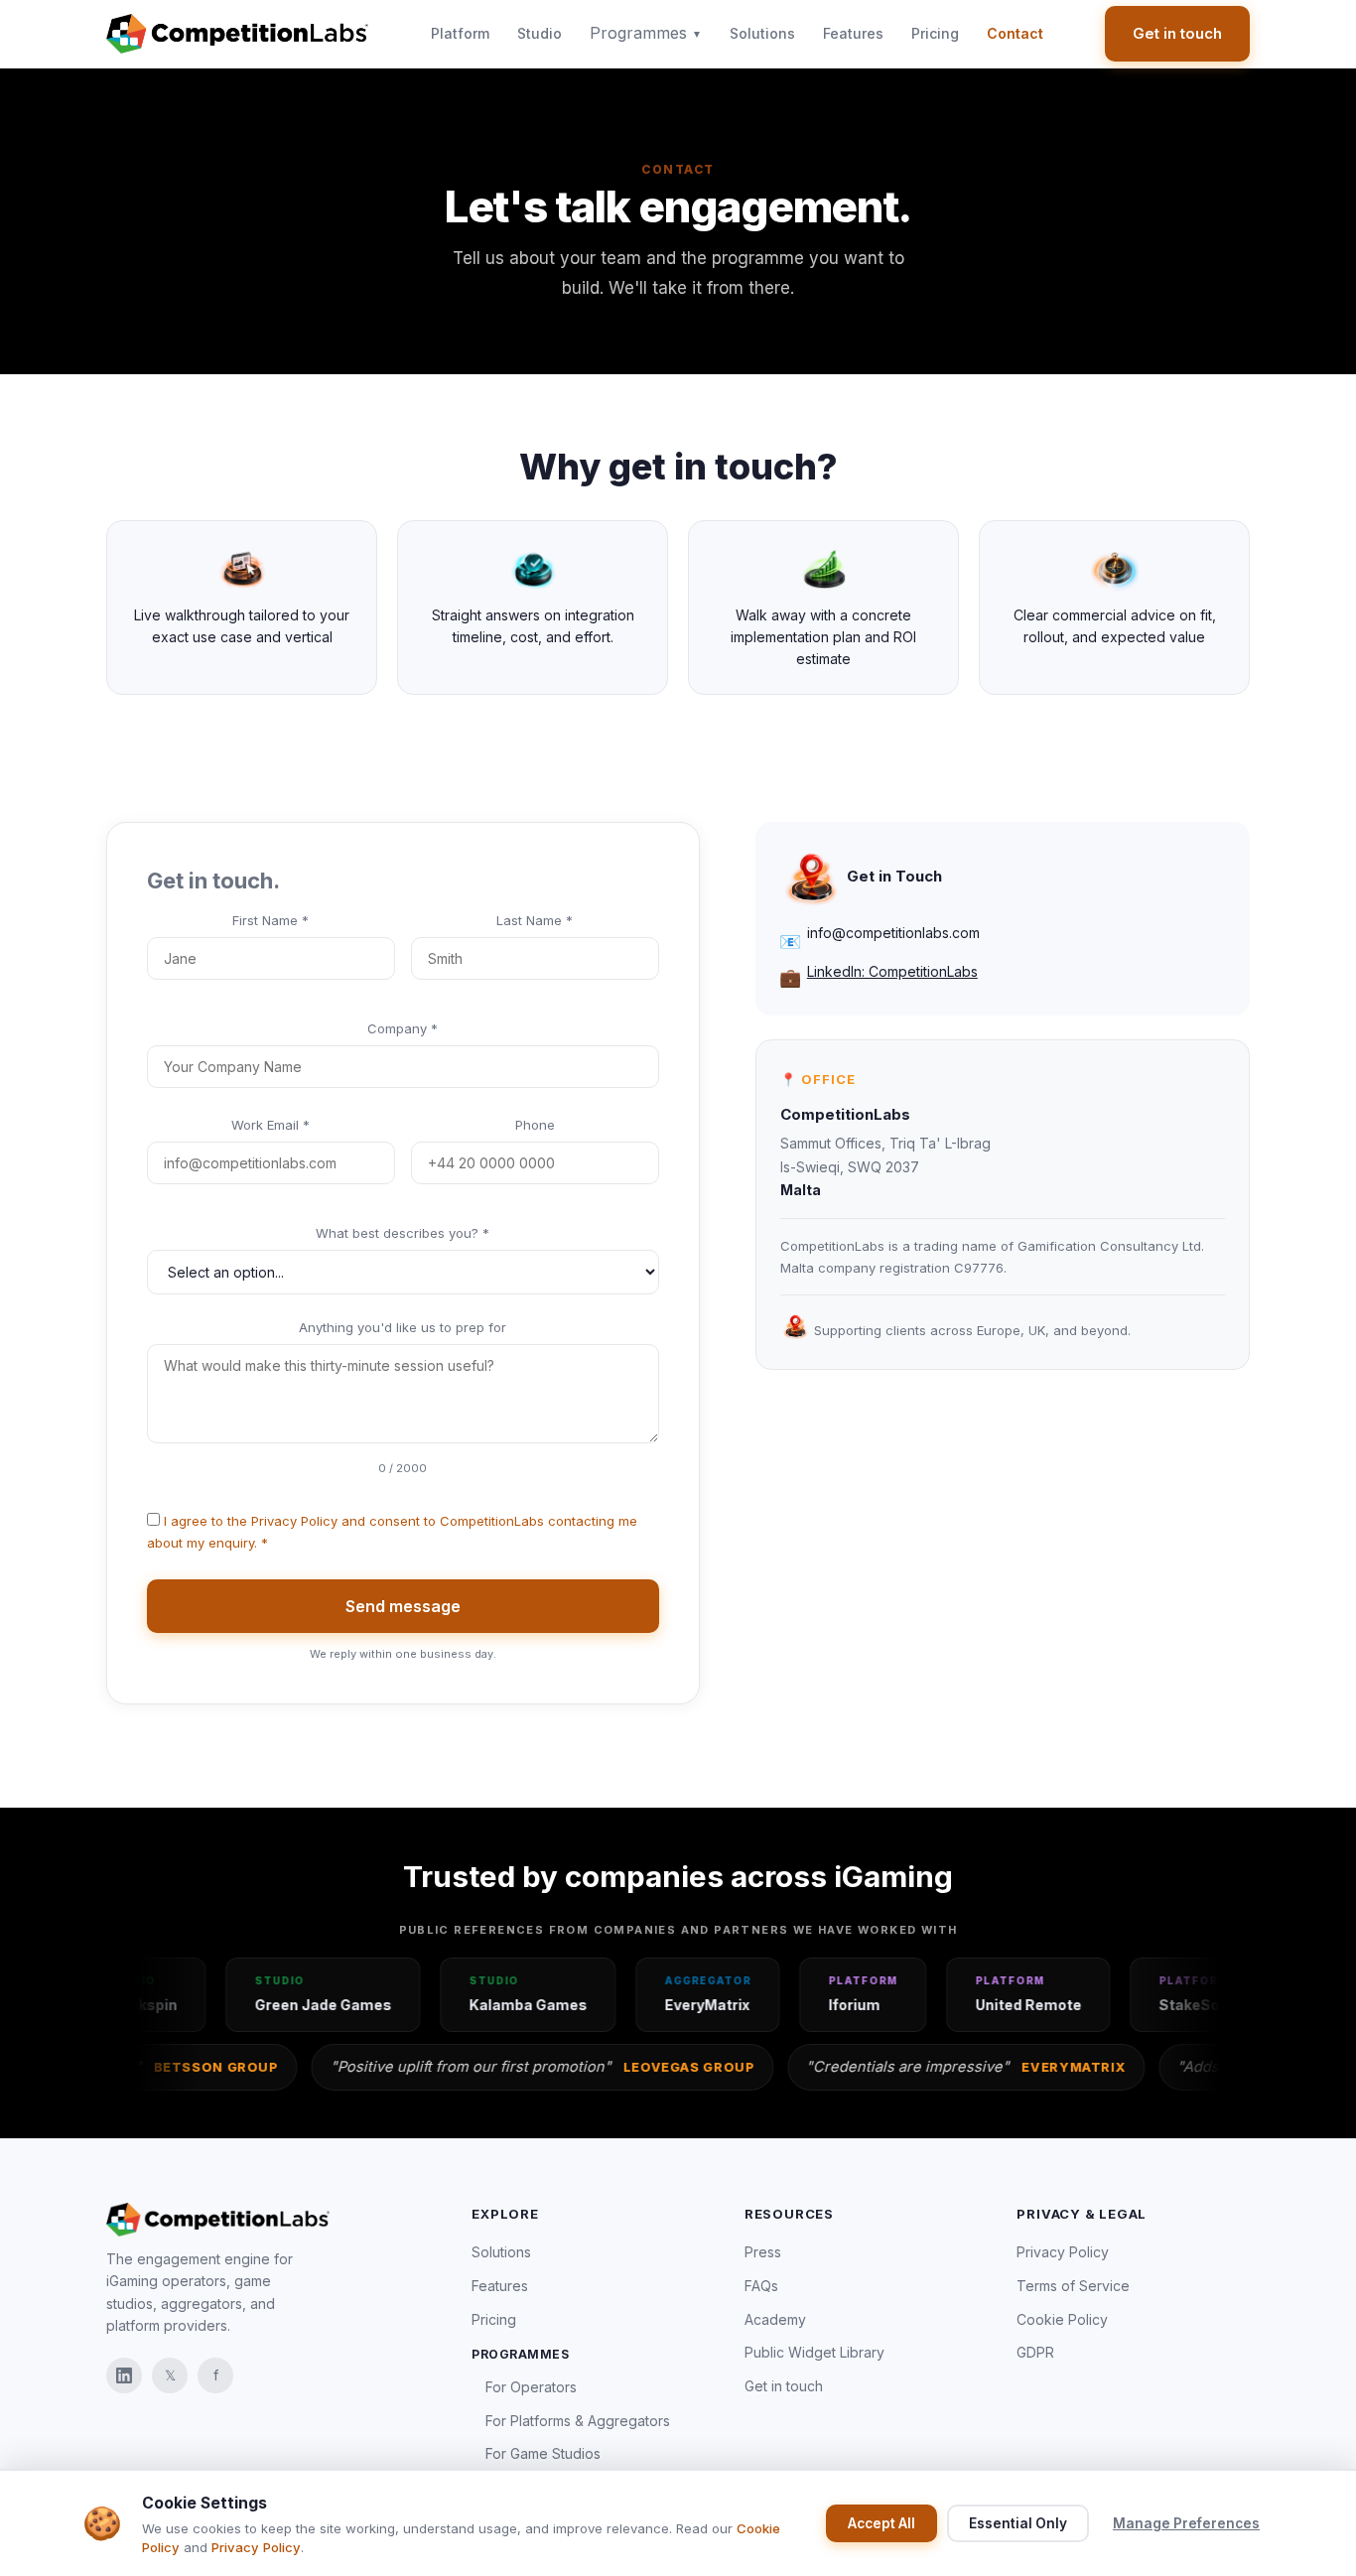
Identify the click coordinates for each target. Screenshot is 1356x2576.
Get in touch (1177, 33)
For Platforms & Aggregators (578, 2421)
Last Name (535, 920)
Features (853, 33)
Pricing (935, 33)
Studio (540, 33)
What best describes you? (403, 1233)
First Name (271, 920)
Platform (460, 33)
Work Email (271, 1125)
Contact (1015, 33)
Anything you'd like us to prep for (403, 1327)
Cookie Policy (1062, 2319)
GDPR (1035, 2352)
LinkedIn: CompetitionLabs (892, 971)
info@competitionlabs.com (893, 933)
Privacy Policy (294, 1521)
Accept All (881, 2523)
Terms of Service (1073, 2286)
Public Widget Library (814, 2352)
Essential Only (1018, 2523)
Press (763, 2252)
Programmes (646, 33)
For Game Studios (543, 2453)
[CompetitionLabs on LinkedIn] (124, 2375)
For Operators (531, 2387)
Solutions (762, 33)
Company (403, 1028)
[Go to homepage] (237, 34)
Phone (535, 1125)
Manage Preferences (1186, 2523)
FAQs (761, 2286)
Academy (775, 2319)
